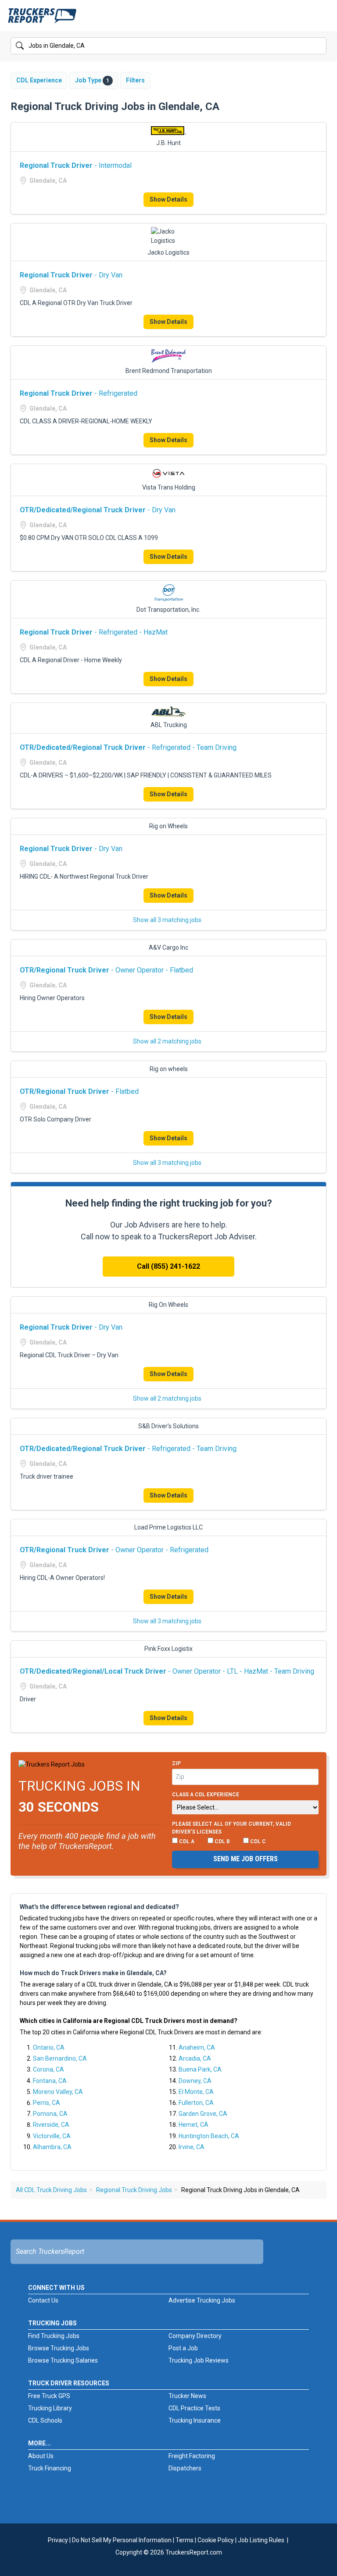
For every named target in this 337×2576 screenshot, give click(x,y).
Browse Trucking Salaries (63, 2360)
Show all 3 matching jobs (167, 920)
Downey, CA (195, 2081)
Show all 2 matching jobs (167, 1041)
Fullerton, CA (196, 2103)
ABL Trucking (169, 725)
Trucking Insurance (195, 2420)
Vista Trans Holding (169, 487)
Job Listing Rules (261, 2540)
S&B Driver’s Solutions (168, 1426)
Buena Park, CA (200, 2069)
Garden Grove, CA (203, 2114)
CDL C (257, 1842)
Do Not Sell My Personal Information (122, 2540)
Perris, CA (47, 2103)
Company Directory (195, 2336)
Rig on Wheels (168, 826)
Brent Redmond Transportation (169, 371)
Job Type (92, 80)
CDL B (222, 1842)
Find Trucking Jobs (54, 2336)
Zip (176, 1763)
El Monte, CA (196, 2092)
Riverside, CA (51, 2125)
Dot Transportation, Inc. (168, 610)
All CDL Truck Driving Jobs (51, 2190)
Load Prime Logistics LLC (168, 1527)
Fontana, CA (50, 2081)
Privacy (58, 2540)
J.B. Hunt (168, 143)
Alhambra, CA (52, 2147)
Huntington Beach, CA (209, 2136)
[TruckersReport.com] (42, 19)
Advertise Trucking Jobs (202, 2300)
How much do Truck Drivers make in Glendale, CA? (93, 1973)
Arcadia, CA (195, 2058)
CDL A (186, 1842)
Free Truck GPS (49, 2396)
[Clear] (319, 46)
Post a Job (183, 2348)
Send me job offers (246, 1859)
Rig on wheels (169, 1069)
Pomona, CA (50, 2114)
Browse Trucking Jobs (59, 2348)
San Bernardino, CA (60, 2058)
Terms (185, 2540)
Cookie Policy (216, 2540)
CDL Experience (39, 80)
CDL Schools (45, 2420)
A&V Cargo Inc (168, 947)
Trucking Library (50, 2408)
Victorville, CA (52, 2136)
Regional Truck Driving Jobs (134, 2190)
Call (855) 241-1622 (168, 1266)
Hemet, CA (194, 2125)
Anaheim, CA (197, 2047)
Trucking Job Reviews (199, 2360)
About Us (41, 2456)
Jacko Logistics (168, 252)
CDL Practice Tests (194, 2408)
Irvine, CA (192, 2147)
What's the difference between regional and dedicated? (99, 1907)
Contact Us (43, 2300)
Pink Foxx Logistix (168, 1649)
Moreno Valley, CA (58, 2092)
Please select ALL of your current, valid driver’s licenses (231, 1828)
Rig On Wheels (168, 1305)
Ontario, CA (49, 2047)
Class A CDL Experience (206, 1795)
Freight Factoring (192, 2456)
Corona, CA (48, 2069)
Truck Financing (50, 2468)
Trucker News (187, 2396)
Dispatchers (185, 2468)
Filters (135, 80)
